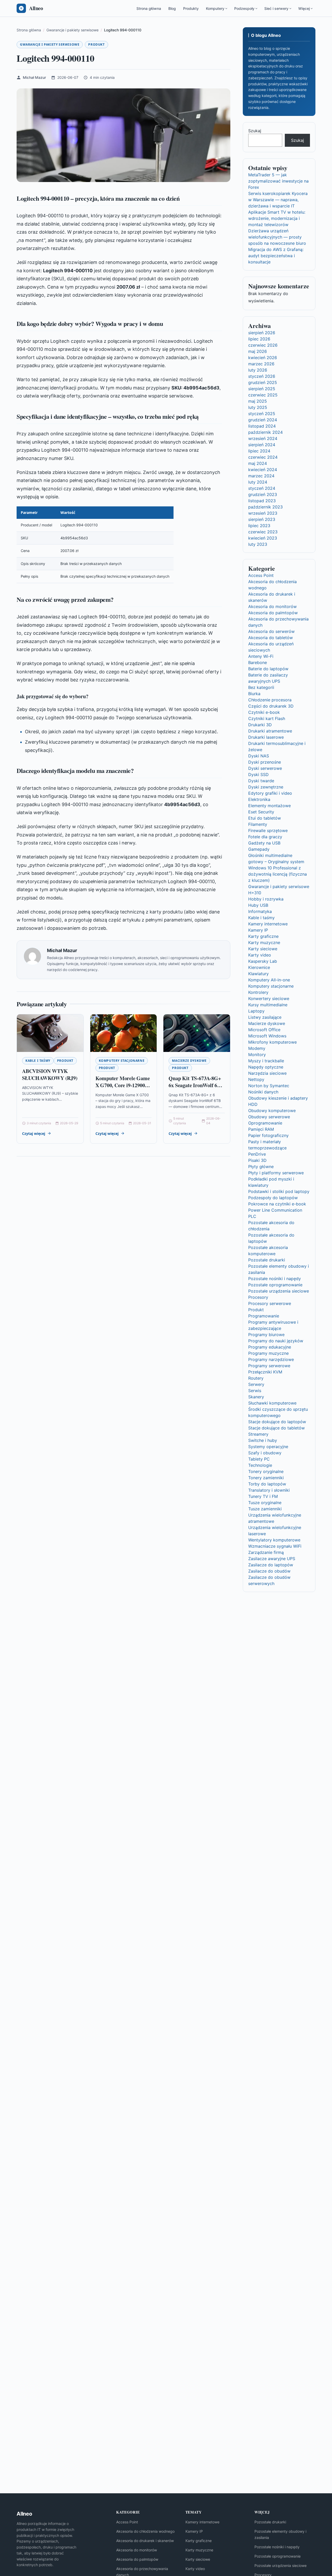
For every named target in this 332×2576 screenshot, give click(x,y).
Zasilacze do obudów (269, 1571)
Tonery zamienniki (266, 1478)
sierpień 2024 (262, 445)
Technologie (260, 1465)
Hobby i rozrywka (266, 899)
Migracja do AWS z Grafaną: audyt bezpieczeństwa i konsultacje (276, 256)
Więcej (304, 8)
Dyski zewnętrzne (266, 787)
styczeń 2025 (262, 414)
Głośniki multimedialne (270, 855)
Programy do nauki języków (276, 1341)
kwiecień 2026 (263, 358)
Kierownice (259, 967)
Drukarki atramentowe (270, 731)
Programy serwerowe (269, 1366)
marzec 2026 (261, 364)
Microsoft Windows (267, 1036)
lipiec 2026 (259, 339)
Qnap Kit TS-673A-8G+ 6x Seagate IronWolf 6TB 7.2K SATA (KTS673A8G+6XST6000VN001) (204, 1089)
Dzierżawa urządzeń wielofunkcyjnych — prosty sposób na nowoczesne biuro (277, 237)
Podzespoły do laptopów (273, 1198)
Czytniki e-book (264, 712)
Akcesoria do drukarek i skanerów (145, 2541)
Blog (172, 8)
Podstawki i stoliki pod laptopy (279, 1191)
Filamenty (258, 824)
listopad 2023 (262, 501)
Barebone (258, 662)
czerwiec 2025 (263, 395)
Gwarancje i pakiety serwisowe (50, 44)
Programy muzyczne (268, 1353)
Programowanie (264, 1316)
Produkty (191, 8)
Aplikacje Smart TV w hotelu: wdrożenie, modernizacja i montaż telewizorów (277, 218)
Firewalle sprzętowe (268, 830)
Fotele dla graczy (265, 837)
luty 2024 (258, 482)
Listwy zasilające (265, 1017)
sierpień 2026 (262, 333)
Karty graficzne (263, 936)
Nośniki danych (263, 1092)
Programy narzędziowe (271, 1359)
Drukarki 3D (260, 725)
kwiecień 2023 (263, 538)
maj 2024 (258, 463)
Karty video (260, 955)
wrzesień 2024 (263, 438)
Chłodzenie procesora (270, 700)
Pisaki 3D (257, 1160)
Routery (256, 1378)
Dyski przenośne (265, 762)
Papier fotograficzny (268, 1135)
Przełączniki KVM (265, 1372)
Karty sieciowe (263, 949)
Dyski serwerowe (265, 768)
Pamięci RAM (261, 1129)
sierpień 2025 (262, 389)
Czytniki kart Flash (267, 718)
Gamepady (259, 849)
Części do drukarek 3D (271, 706)
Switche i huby (263, 1440)
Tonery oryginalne (266, 1471)
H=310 (255, 893)
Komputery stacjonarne (122, 1061)
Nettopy (256, 1079)
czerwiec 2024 (263, 457)
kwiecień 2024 (263, 470)
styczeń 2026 (262, 376)
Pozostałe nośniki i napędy (275, 1279)
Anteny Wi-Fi (261, 656)
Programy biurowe (266, 1335)
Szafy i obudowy (265, 1453)
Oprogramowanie (265, 1123)
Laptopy (256, 1011)
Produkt (96, 44)
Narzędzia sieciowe (267, 1073)
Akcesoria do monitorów (272, 606)
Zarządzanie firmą (266, 1552)
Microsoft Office (264, 1030)
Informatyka (260, 911)
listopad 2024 (262, 426)
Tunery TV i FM (263, 1496)
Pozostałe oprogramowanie (275, 1285)
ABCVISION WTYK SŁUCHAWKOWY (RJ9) (50, 1075)
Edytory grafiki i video (270, 793)
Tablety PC (259, 1459)
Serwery (256, 1384)
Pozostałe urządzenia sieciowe (279, 1291)
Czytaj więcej (34, 1133)
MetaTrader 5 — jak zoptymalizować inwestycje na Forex (278, 181)
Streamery (258, 1434)
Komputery (215, 8)
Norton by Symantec (269, 1086)
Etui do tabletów (265, 818)
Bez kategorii (261, 687)
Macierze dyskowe (189, 1061)
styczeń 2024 (262, 488)
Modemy (257, 1048)
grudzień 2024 (263, 420)
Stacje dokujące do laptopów (277, 1422)
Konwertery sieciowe (269, 999)
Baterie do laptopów (268, 669)
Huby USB (258, 905)
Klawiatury (258, 974)
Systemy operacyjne (268, 1447)
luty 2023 (258, 544)
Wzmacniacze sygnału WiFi (275, 1546)
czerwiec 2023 (263, 532)
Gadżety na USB (264, 843)
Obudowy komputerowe (272, 1111)
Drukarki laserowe (266, 737)
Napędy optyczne (266, 1067)
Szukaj (255, 131)
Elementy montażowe (269, 806)
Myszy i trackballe (266, 1061)
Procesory (258, 1297)
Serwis (255, 1391)
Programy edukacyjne (270, 1347)
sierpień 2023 (262, 519)
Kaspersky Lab (263, 961)
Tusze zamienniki (265, 1509)
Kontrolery (258, 992)
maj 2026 (258, 351)
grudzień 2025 (263, 382)
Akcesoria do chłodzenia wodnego (145, 2531)
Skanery (256, 1397)
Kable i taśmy (38, 1061)
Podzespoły (244, 8)
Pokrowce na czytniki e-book (277, 1204)
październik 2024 (265, 432)
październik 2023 (265, 507)
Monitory (257, 1055)
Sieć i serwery (276, 8)
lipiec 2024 (259, 451)
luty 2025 (258, 407)
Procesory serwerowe (270, 1303)
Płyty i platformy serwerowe (276, 1173)
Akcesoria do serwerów (271, 631)
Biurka (254, 694)
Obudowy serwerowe (269, 1117)
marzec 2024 (261, 476)
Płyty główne (261, 1167)
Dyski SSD (258, 774)
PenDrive (257, 1154)
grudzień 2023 (263, 494)
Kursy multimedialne (268, 1005)
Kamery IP (258, 930)
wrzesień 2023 (263, 513)
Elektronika (259, 799)
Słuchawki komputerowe (272, 1403)
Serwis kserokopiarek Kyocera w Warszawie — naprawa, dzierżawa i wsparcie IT (278, 200)
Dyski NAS (259, 756)
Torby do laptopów (267, 1484)
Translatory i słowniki (269, 1490)
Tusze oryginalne (265, 1503)
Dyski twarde (261, 781)
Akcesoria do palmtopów (273, 613)
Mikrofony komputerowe (272, 1042)
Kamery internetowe (268, 924)
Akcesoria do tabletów (271, 638)
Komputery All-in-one (269, 980)
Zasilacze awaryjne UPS (272, 1559)
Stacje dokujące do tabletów (276, 1428)
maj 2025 (258, 401)
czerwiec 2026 (263, 345)
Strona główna (149, 8)
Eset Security (261, 812)
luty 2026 (258, 370)
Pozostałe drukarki (267, 1260)
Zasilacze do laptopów (271, 1565)
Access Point (261, 575)
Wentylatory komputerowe (274, 1540)
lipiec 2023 (259, 526)
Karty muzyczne (264, 943)
